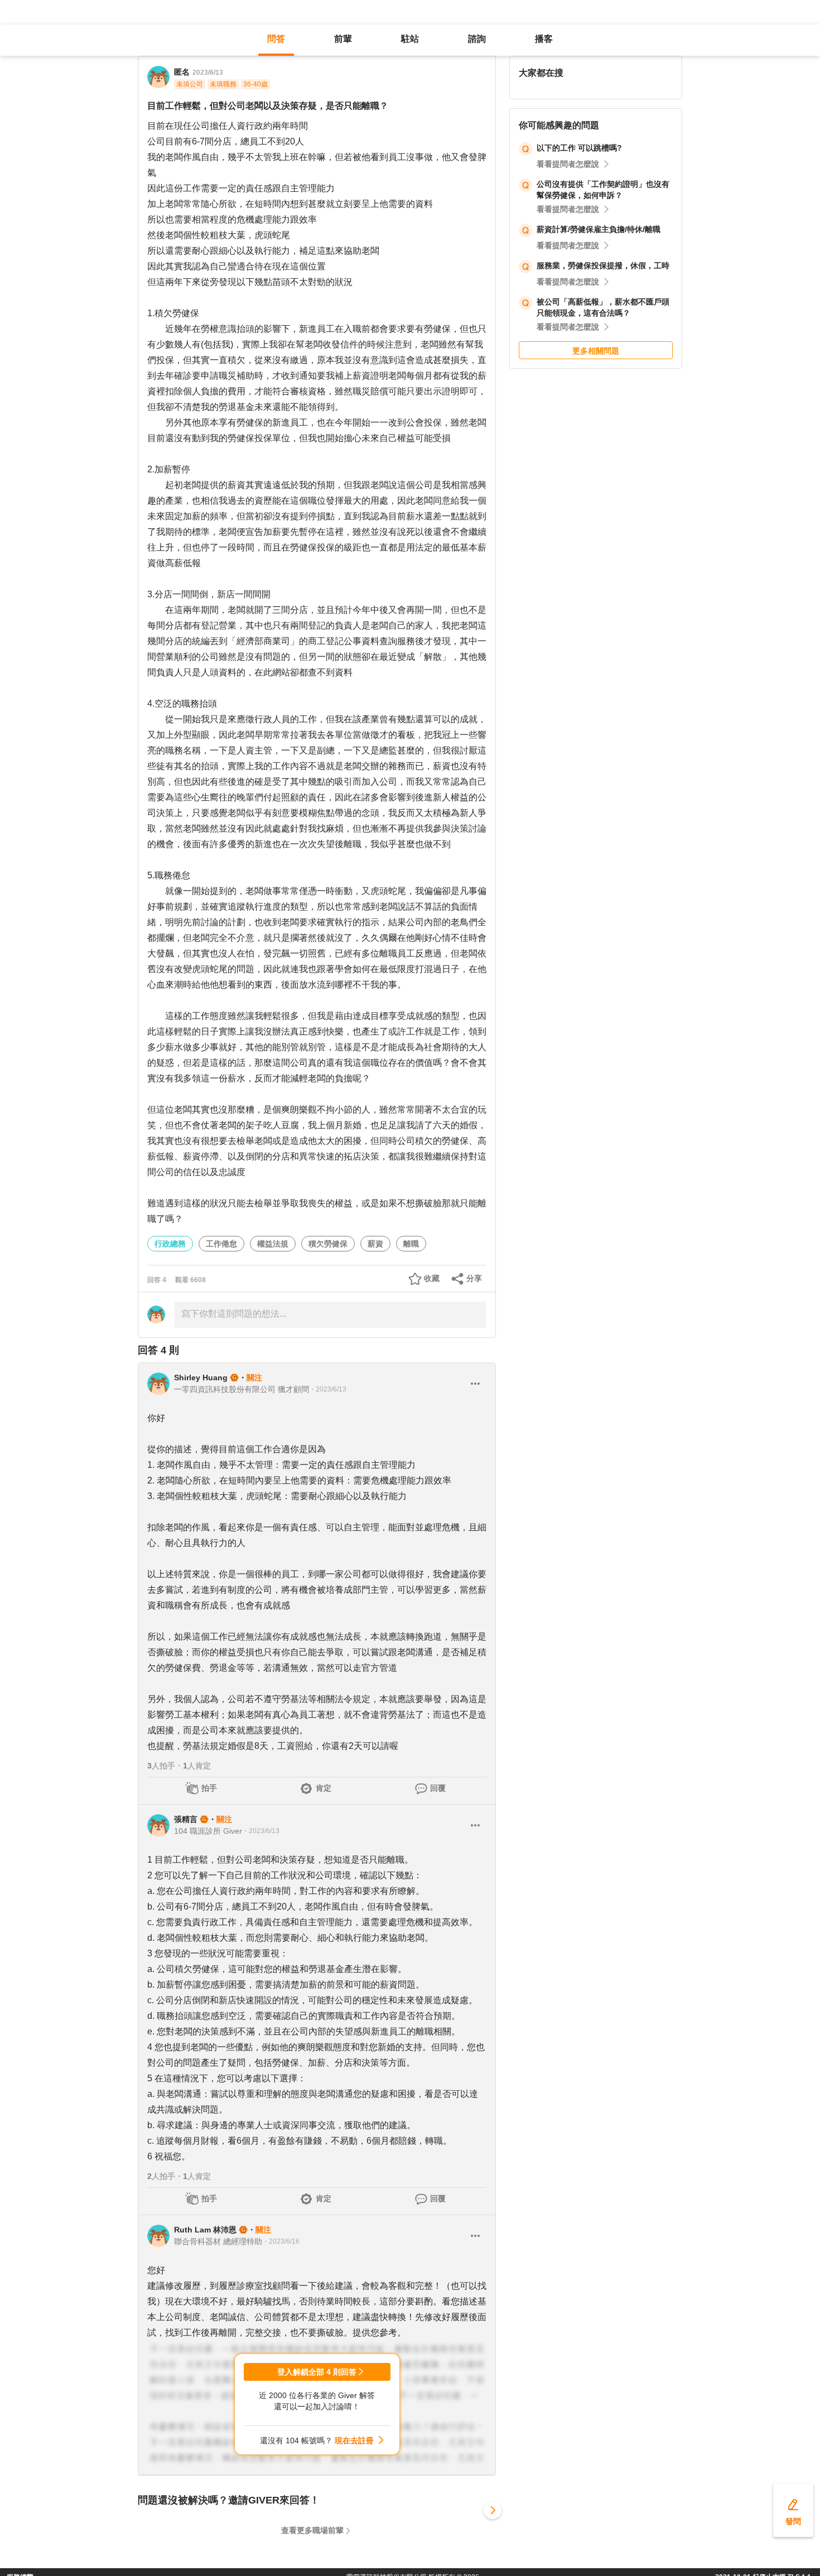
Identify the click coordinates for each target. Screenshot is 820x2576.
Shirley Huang (201, 1378)
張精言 (186, 1819)
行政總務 (170, 1244)
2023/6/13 (208, 73)
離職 (411, 1244)
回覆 (438, 1788)
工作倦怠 (221, 1244)
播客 (544, 39)
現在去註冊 (354, 2440)
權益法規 (273, 1244)
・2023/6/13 (328, 1389)
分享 (474, 1278)
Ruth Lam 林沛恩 (205, 2230)
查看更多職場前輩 (312, 2530)
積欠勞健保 (328, 1244)
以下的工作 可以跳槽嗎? (579, 148)
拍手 (209, 1788)
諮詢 (477, 39)
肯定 (324, 1788)
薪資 (375, 1244)
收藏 (432, 1278)
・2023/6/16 (281, 2241)
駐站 (410, 39)
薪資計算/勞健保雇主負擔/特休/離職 (599, 229)
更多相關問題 (596, 351)
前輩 (343, 39)
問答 (276, 39)
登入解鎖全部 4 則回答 (317, 2372)
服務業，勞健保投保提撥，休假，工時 (603, 265)
